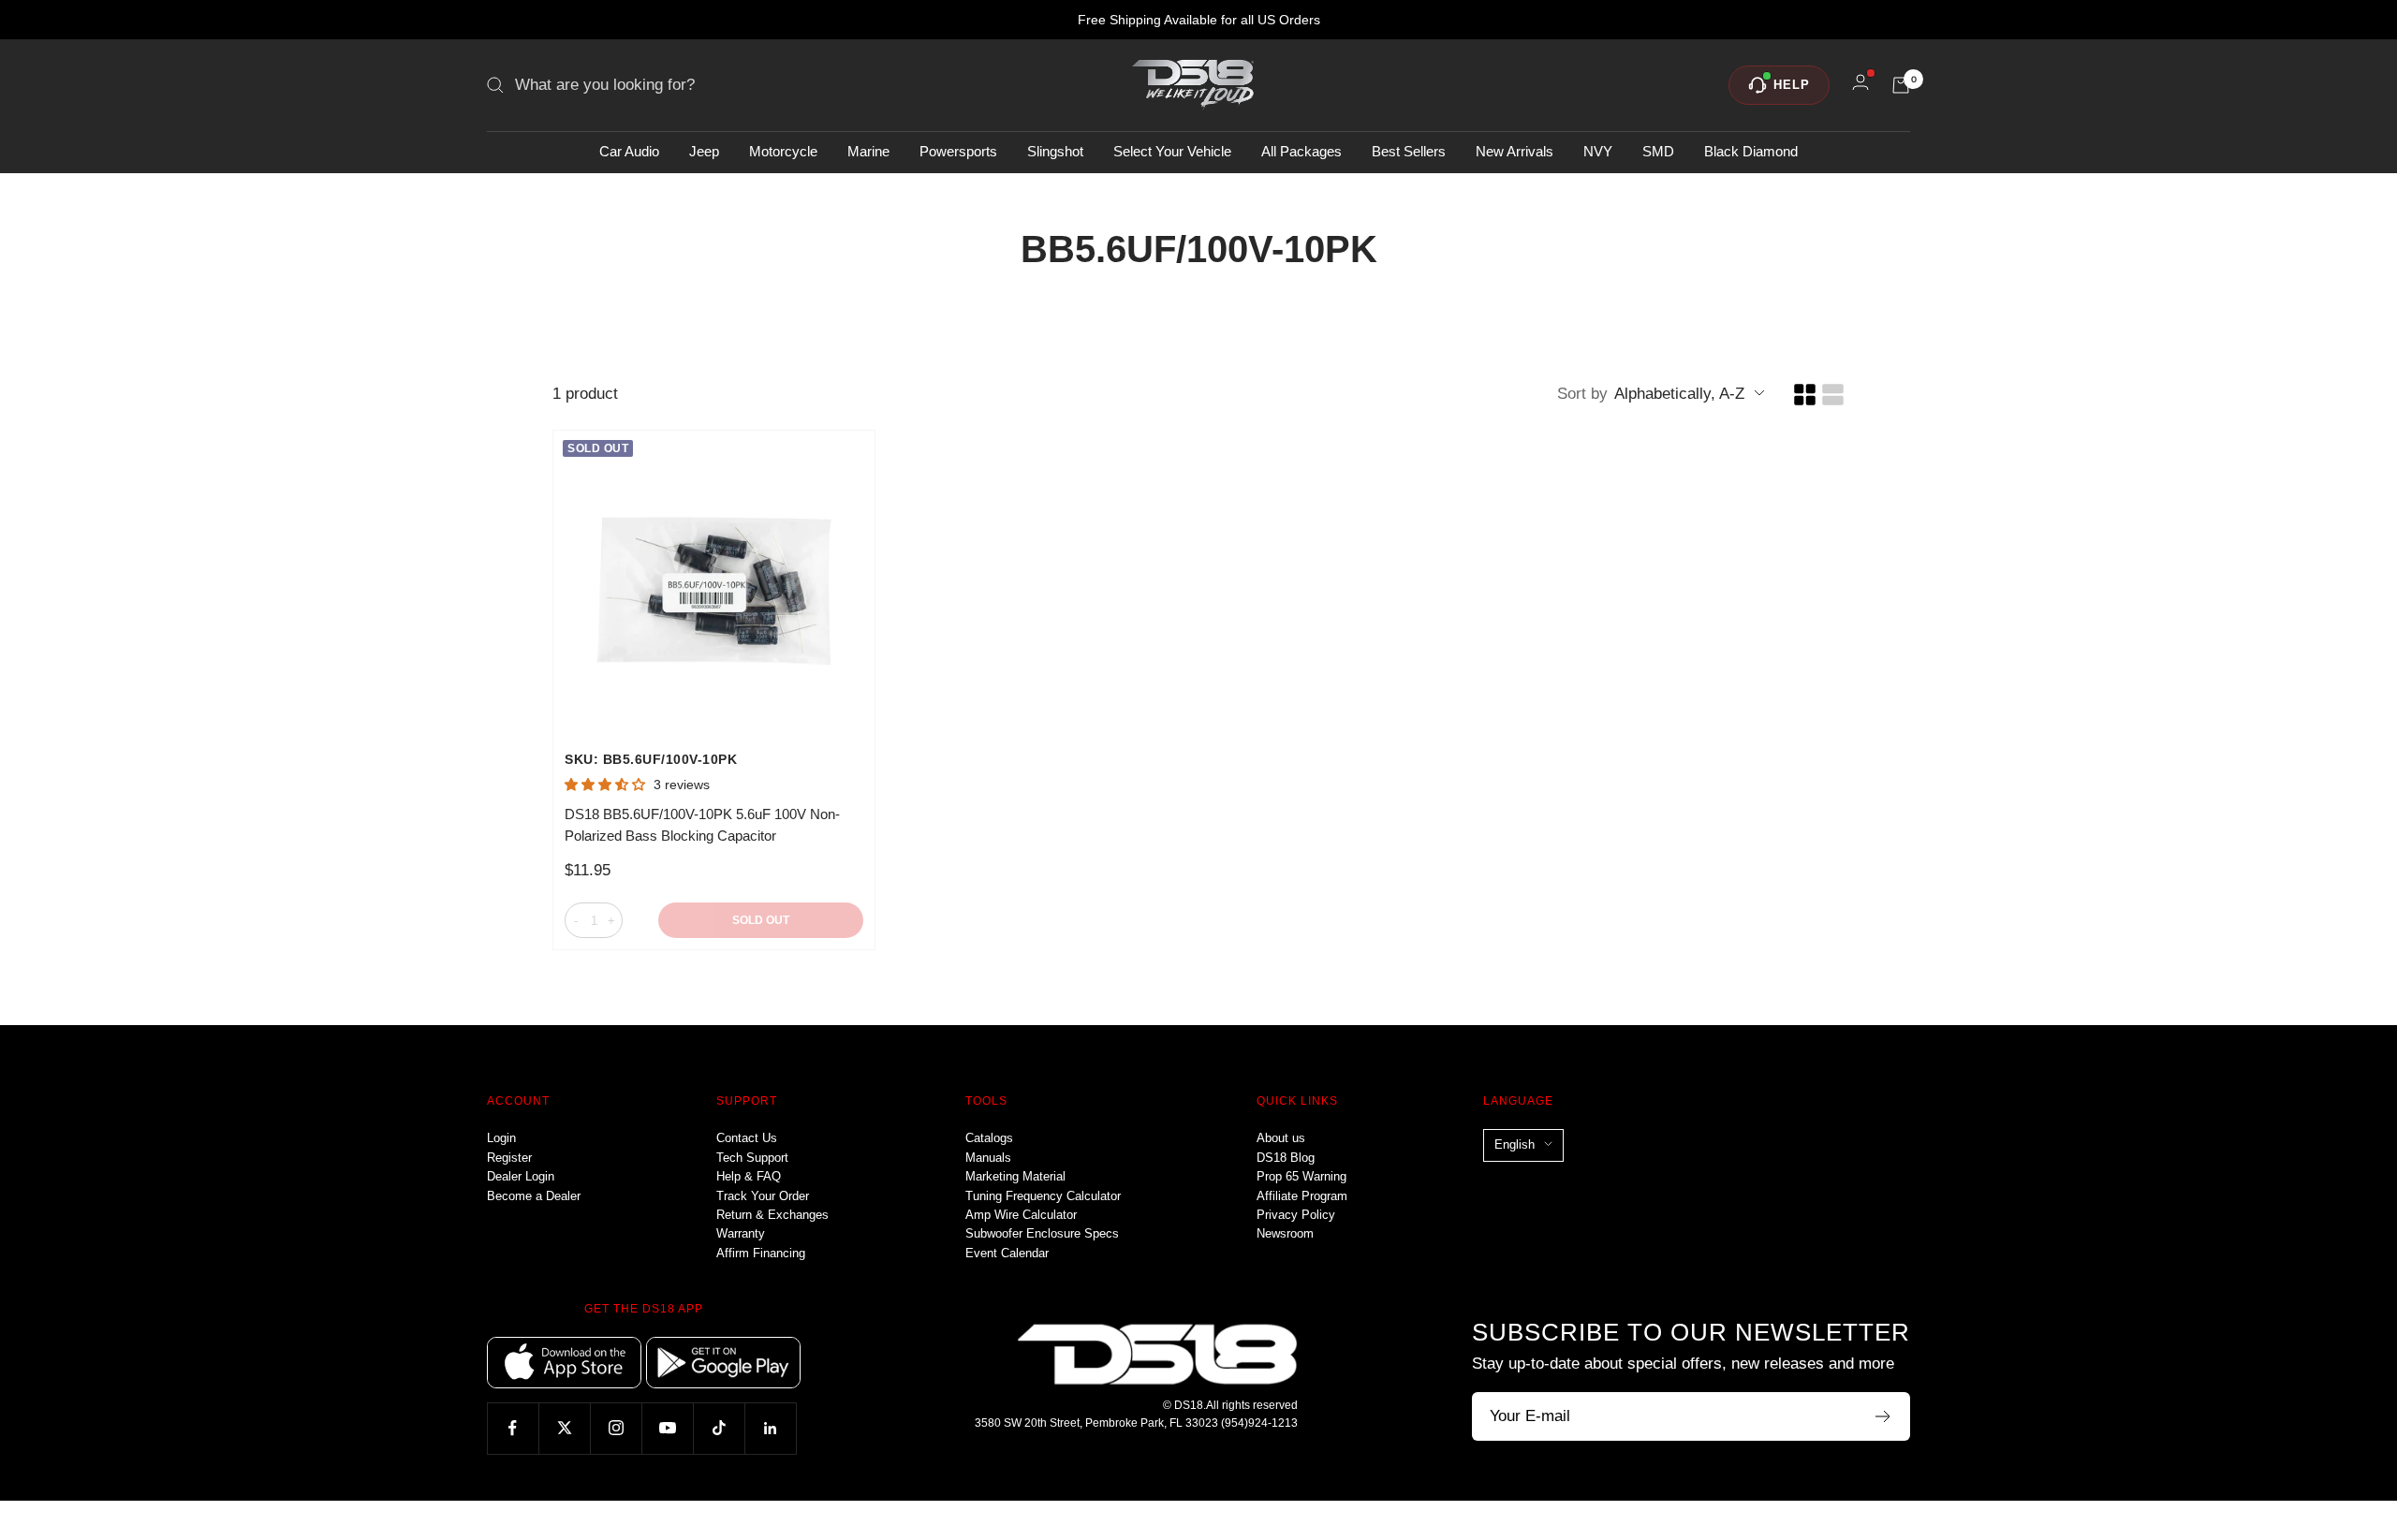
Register (509, 1158)
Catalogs (989, 1138)
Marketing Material (1015, 1176)
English (1515, 1144)
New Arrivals (1515, 151)
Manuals (988, 1158)
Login (501, 1138)
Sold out (761, 920)
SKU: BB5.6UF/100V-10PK (651, 759)
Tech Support (752, 1158)
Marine (868, 151)
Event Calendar (1007, 1253)
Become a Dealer (534, 1196)
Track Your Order (763, 1196)
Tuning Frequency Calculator (1043, 1196)
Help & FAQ (749, 1176)
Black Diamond (1751, 151)
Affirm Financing (761, 1253)
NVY (1598, 151)
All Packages (1301, 151)
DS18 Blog (1286, 1158)
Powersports (958, 151)
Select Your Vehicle (1172, 151)
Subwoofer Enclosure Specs (1042, 1233)
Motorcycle (783, 151)
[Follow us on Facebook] (513, 1428)
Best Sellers (1409, 151)
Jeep (704, 151)
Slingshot (1055, 151)
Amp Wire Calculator (1021, 1215)
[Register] (1883, 1416)
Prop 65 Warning (1301, 1176)
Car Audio (629, 151)
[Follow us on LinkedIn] (770, 1428)
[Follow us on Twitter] (564, 1428)
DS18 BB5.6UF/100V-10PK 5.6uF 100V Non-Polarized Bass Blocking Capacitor (702, 825)
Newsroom (1285, 1233)
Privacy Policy (1296, 1215)
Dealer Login (521, 1176)
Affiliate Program (1302, 1196)
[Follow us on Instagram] (616, 1428)
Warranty (741, 1233)
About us (1281, 1138)
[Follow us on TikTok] (719, 1428)
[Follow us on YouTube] (667, 1428)
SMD (1658, 151)
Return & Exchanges (772, 1215)
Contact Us (747, 1138)
